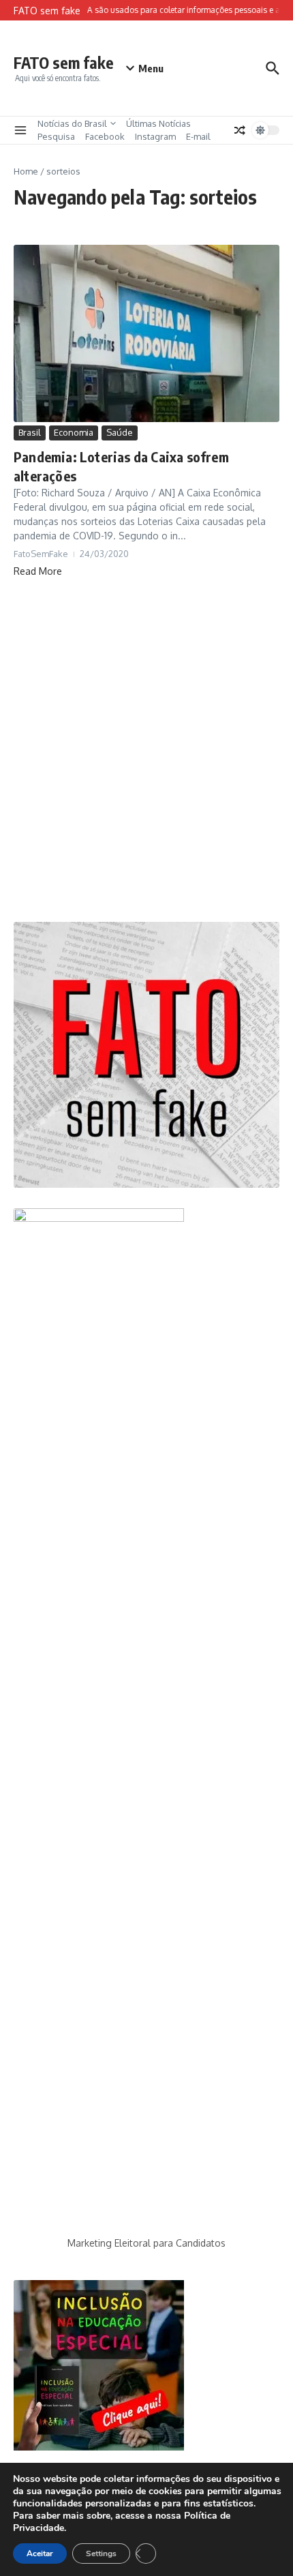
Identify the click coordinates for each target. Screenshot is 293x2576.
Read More (38, 571)
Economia (74, 432)
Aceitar (40, 2553)
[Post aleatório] (240, 130)
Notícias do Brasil (72, 123)
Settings (101, 2553)
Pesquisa (56, 136)
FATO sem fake (64, 62)
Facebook (105, 136)
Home (26, 171)
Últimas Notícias (158, 123)
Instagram (155, 136)
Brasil (30, 432)
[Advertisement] (146, 750)
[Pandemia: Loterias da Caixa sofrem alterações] (146, 333)
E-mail (198, 136)
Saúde (120, 432)
